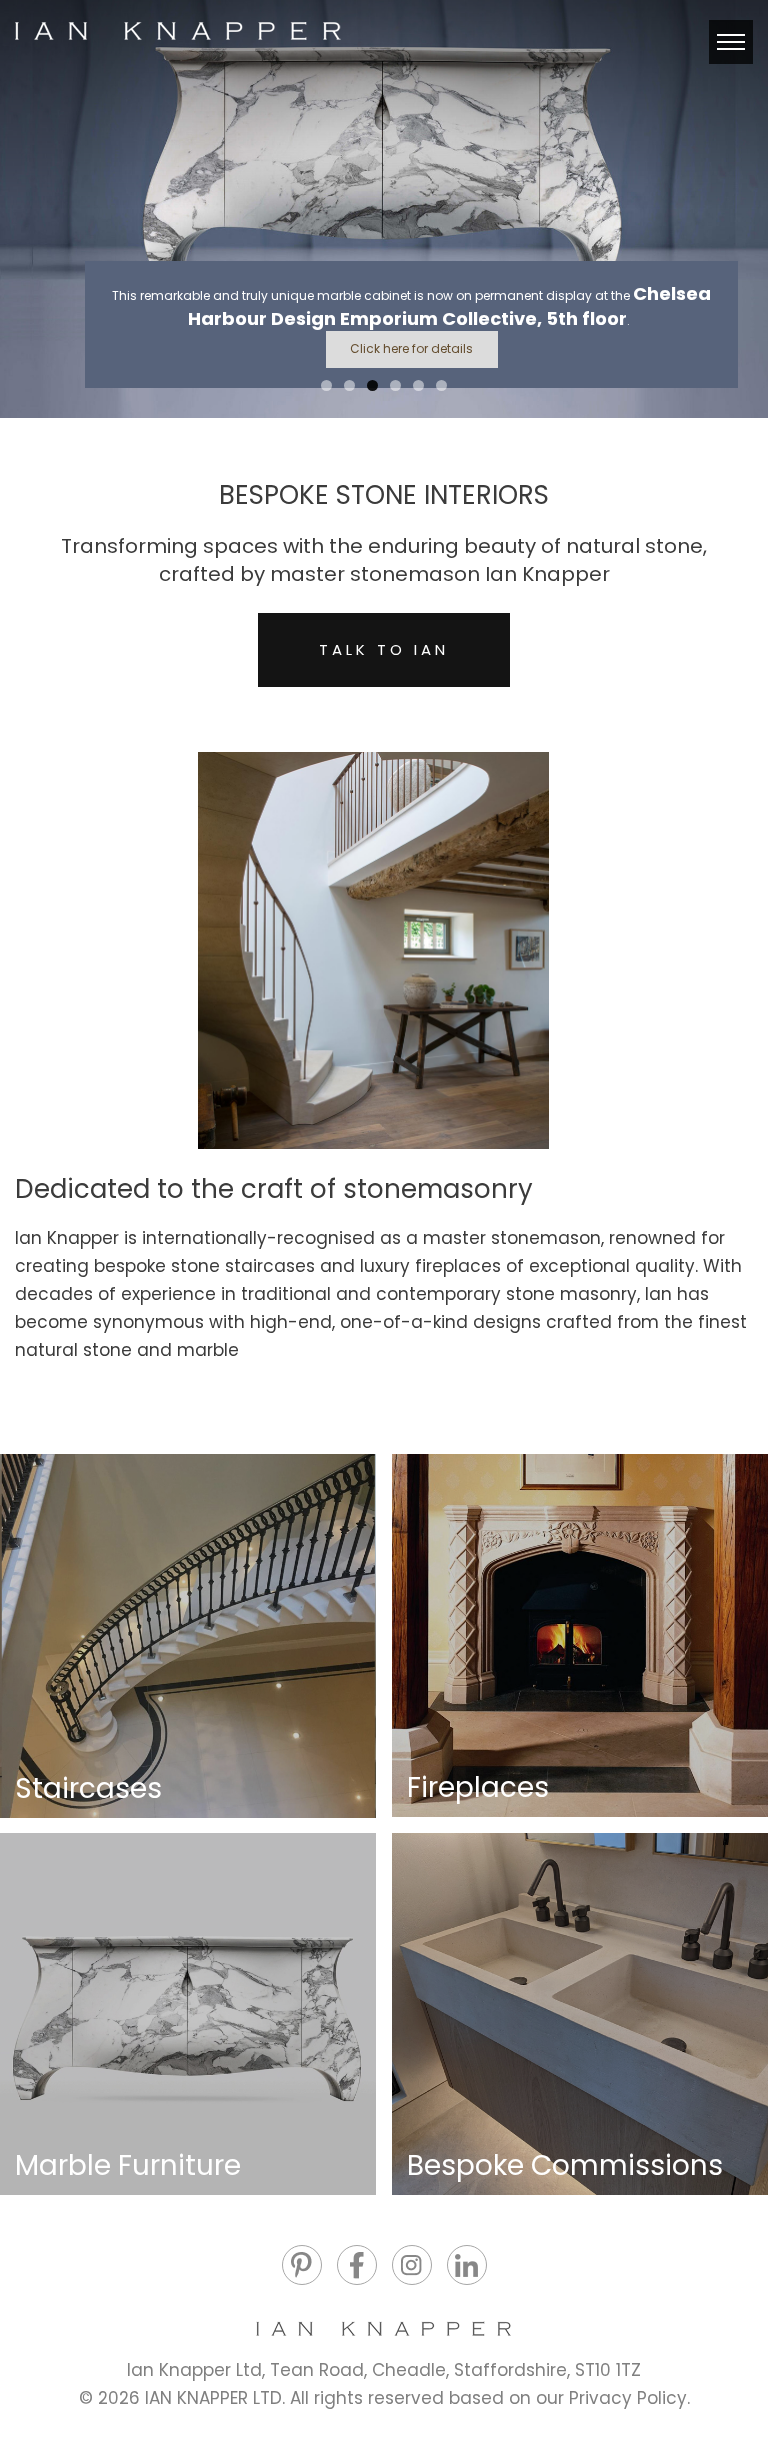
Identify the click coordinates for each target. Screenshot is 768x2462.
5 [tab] (418, 385)
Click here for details (411, 348)
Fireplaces (478, 1787)
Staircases (88, 1788)
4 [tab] (395, 385)
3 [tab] (372, 385)
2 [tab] (349, 385)
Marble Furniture (128, 2165)
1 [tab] (326, 385)
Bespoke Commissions (565, 2165)
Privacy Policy (628, 2398)
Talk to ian (384, 649)
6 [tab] (441, 385)
